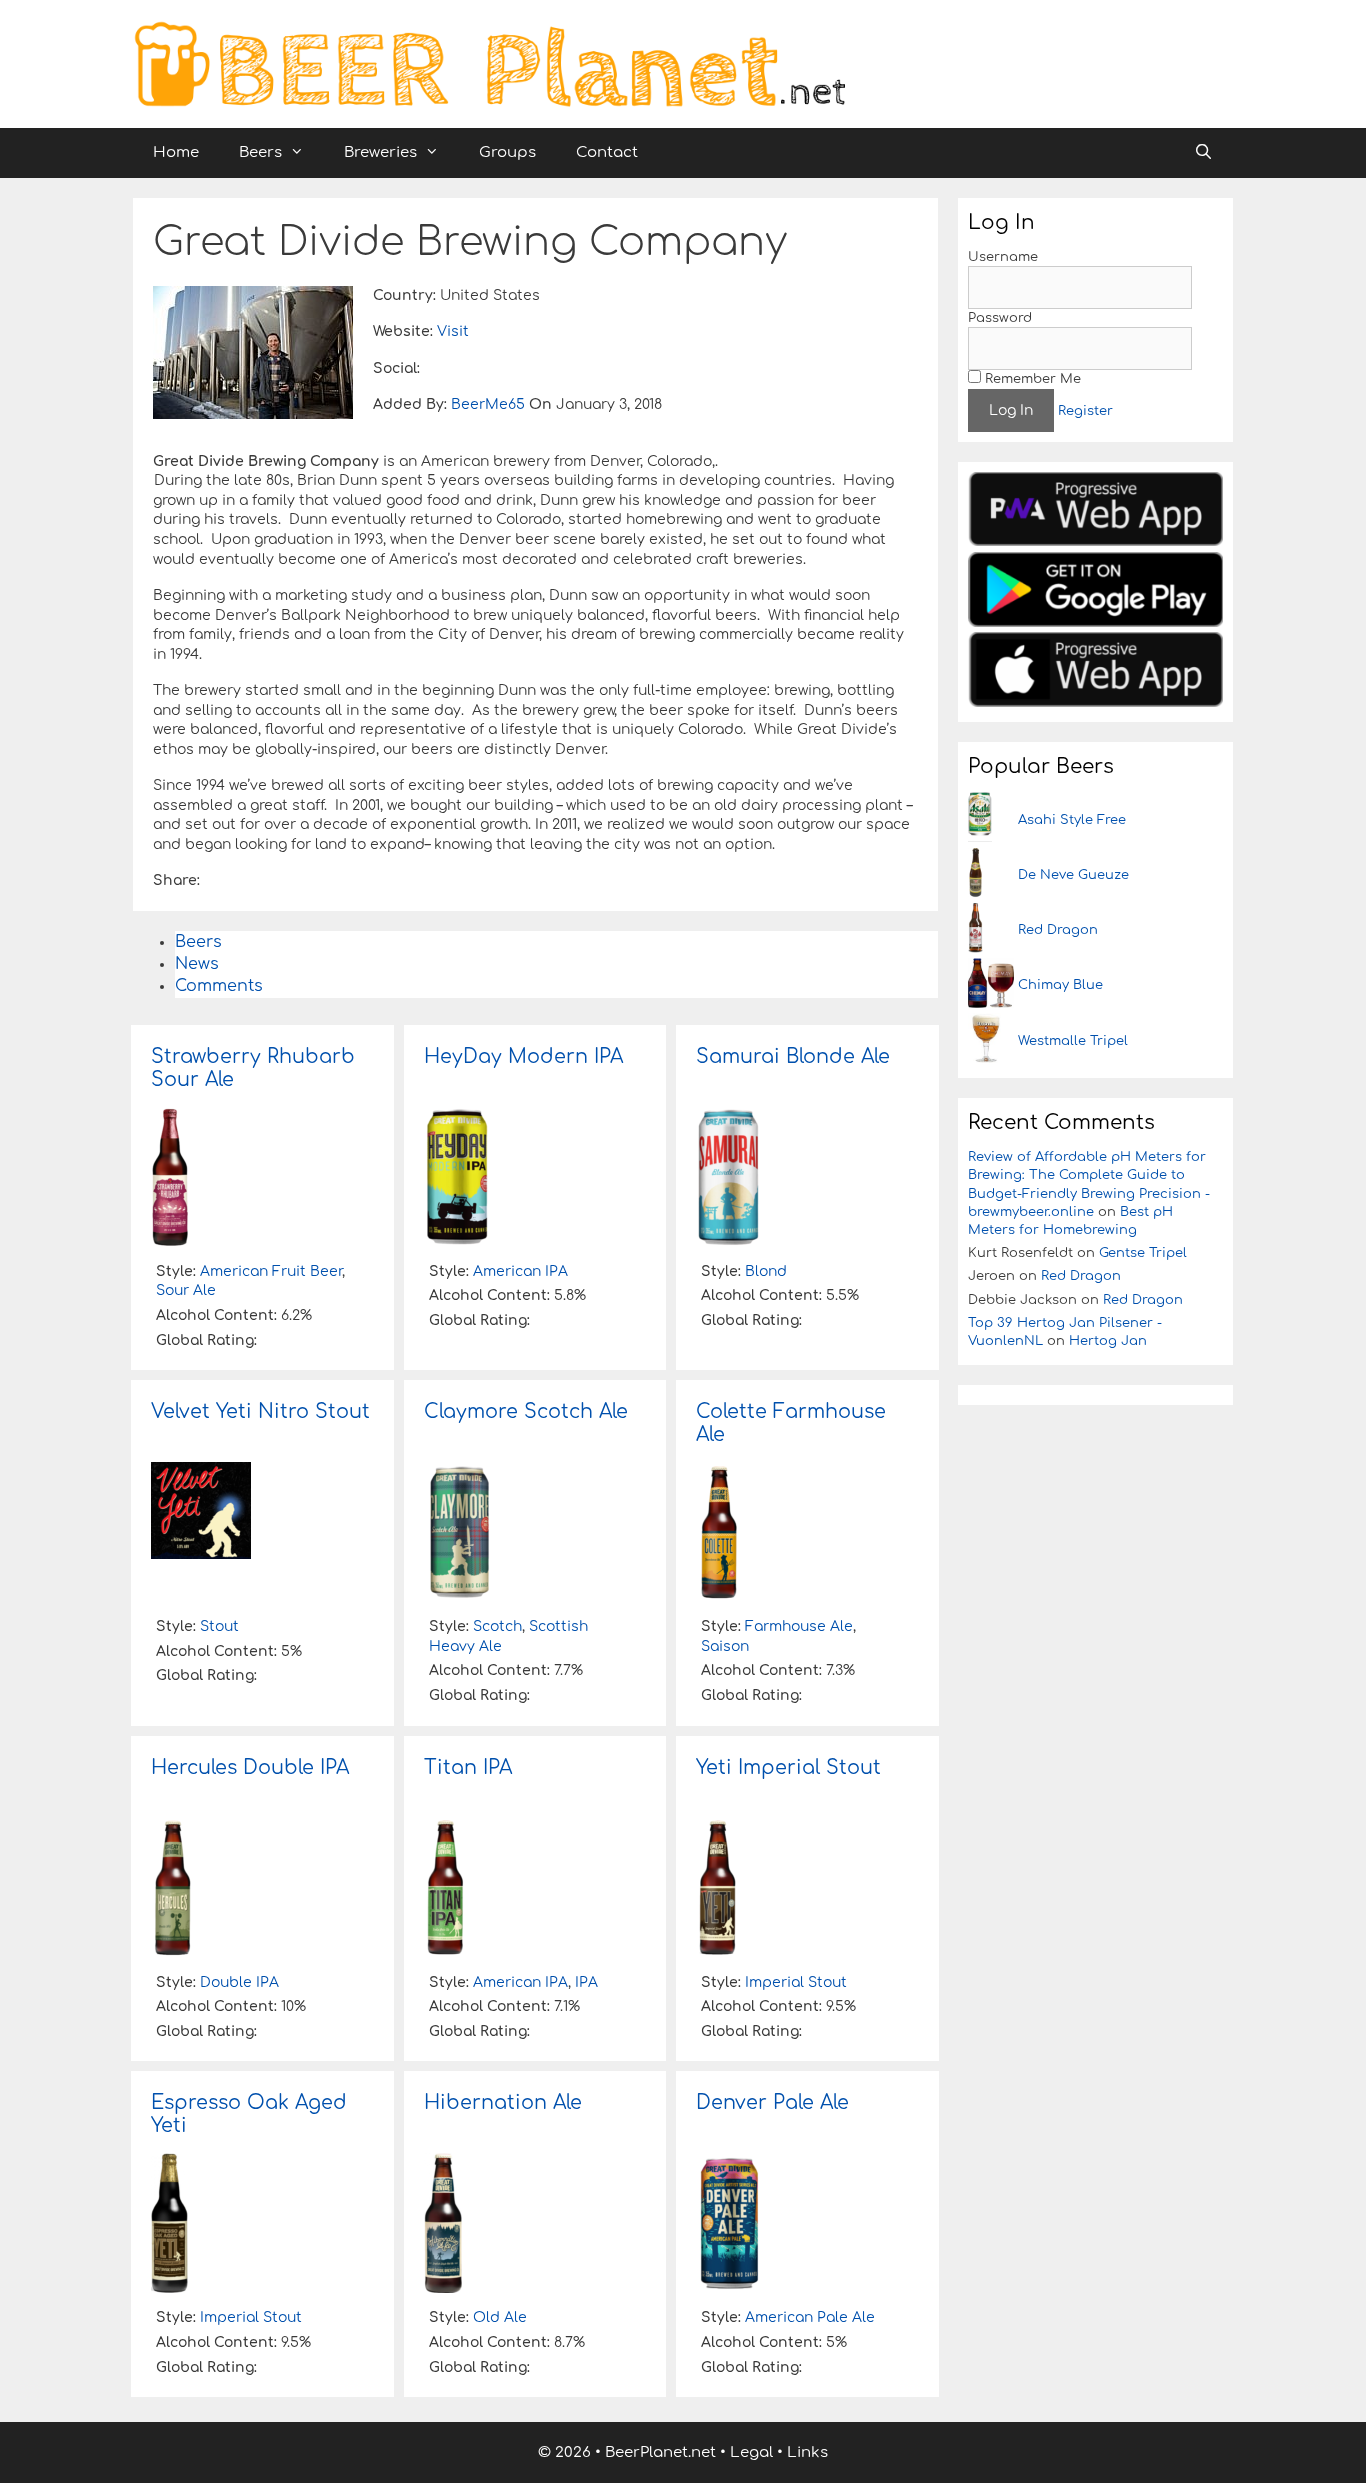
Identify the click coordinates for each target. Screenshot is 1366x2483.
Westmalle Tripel (1073, 1041)
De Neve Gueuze (1073, 875)
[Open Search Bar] (1203, 153)
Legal (751, 2452)
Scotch (497, 1626)
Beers (260, 152)
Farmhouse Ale (799, 1626)
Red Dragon (1058, 930)
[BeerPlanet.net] (489, 63)
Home (176, 152)
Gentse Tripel (1143, 1253)
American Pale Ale (810, 2317)
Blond (766, 1271)
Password (1000, 318)
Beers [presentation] (198, 942)
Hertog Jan (1108, 1341)
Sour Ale (186, 1290)
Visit (453, 331)
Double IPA (239, 1982)
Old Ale (500, 2317)
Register (1085, 411)
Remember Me (1031, 379)
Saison (725, 1646)
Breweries (380, 152)
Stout (219, 1626)
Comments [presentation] (219, 986)
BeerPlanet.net (660, 2452)
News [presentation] (197, 964)
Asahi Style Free (1072, 820)
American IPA (520, 1271)
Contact (607, 152)
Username (1003, 257)
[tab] (556, 942)
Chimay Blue (1060, 985)
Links (807, 2452)
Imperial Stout (796, 1982)
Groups (507, 152)
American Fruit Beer (271, 1271)
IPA (586, 1982)
